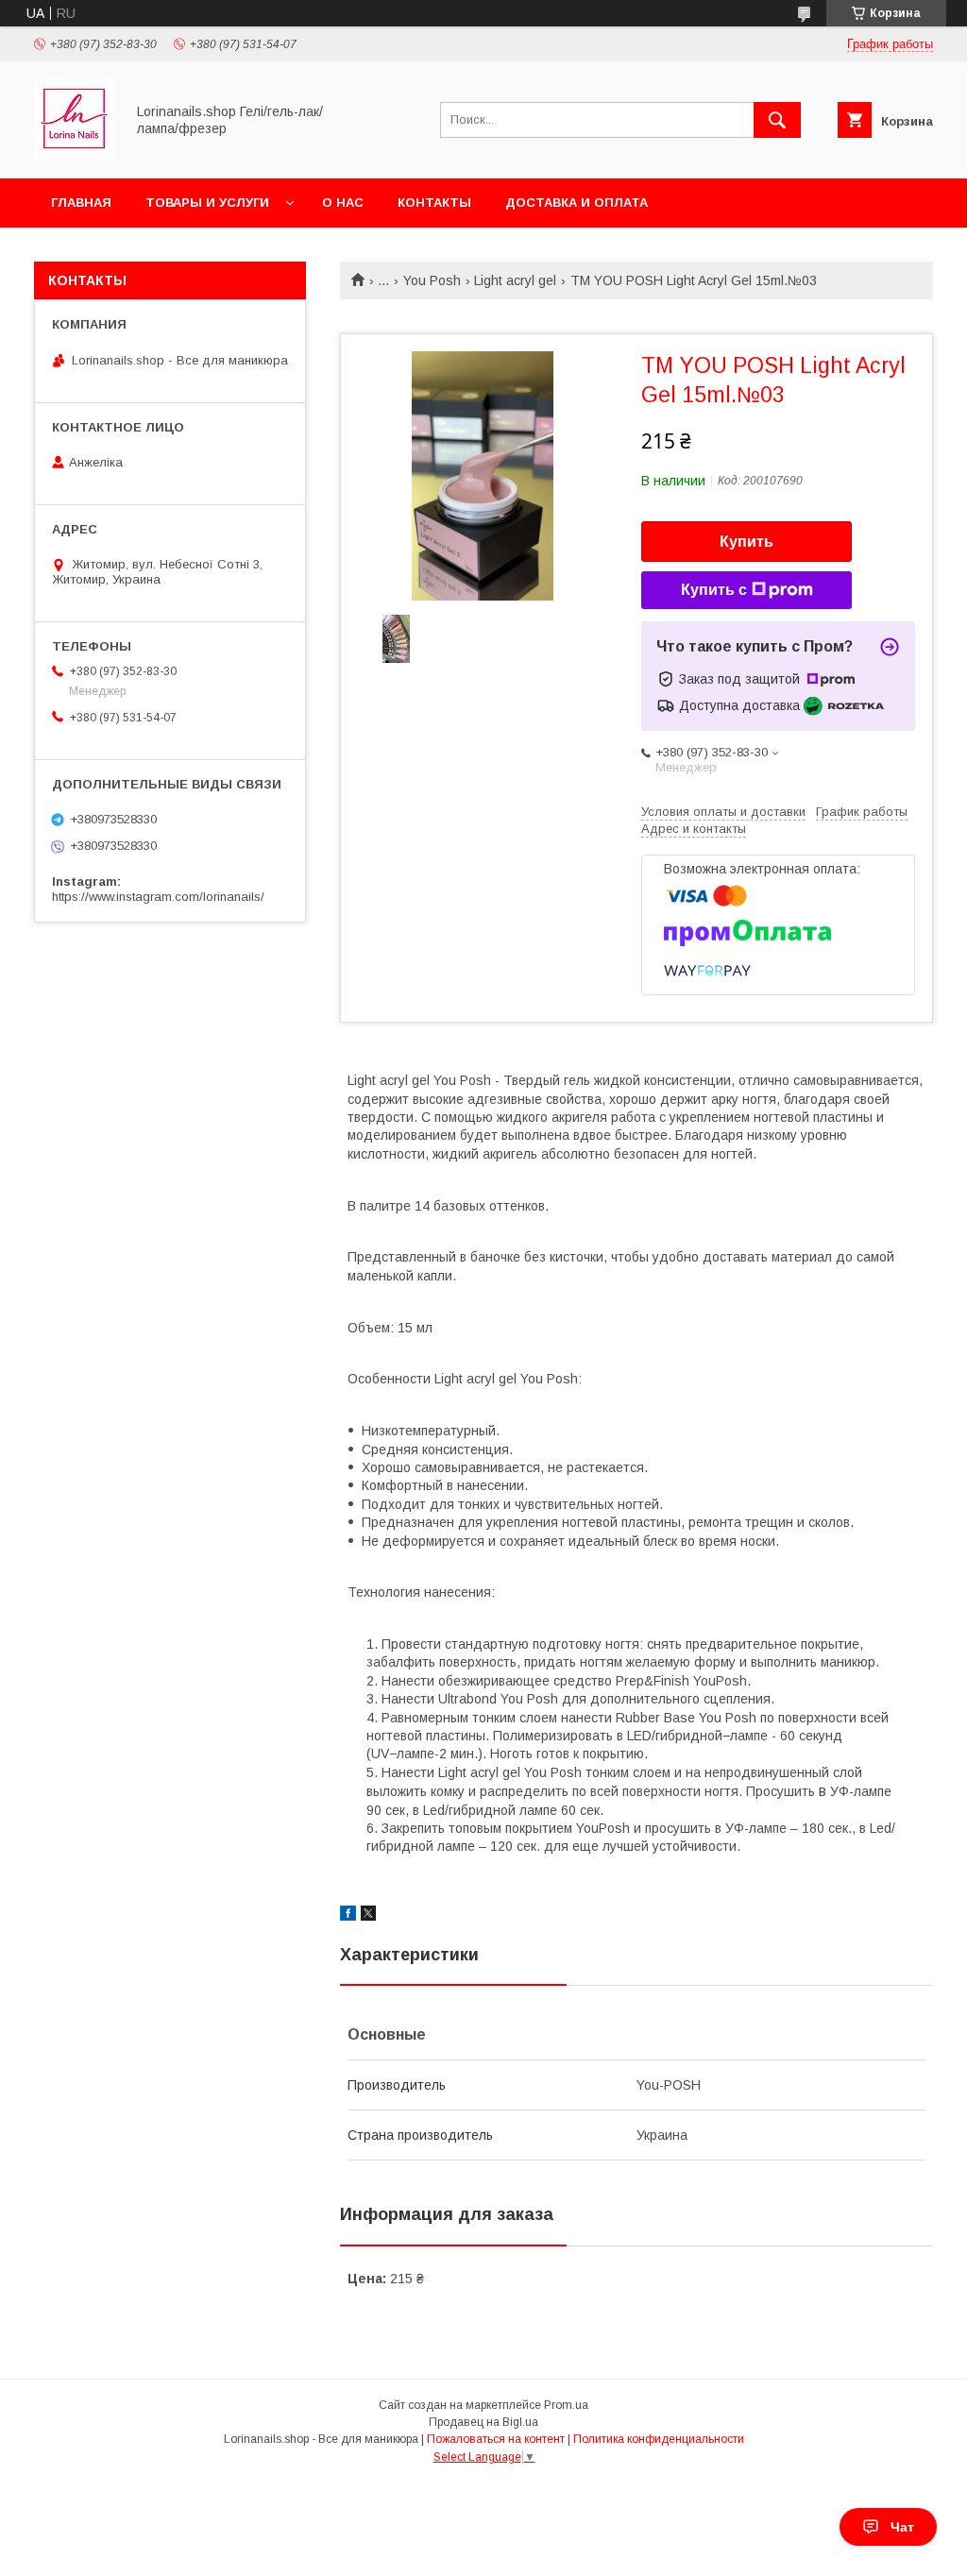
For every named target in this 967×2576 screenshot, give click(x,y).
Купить (746, 542)
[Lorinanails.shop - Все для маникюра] (74, 154)
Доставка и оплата (577, 203)
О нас (343, 203)
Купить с (714, 590)
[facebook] (348, 1916)
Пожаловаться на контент (496, 2439)
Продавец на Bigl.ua (483, 2422)
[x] (368, 1916)
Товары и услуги (207, 203)
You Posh (432, 280)
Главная (81, 203)
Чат (902, 2527)
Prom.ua (566, 2405)
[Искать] (777, 120)
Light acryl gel (515, 280)
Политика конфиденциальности (659, 2439)
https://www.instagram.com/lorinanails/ (158, 897)
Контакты (434, 203)
